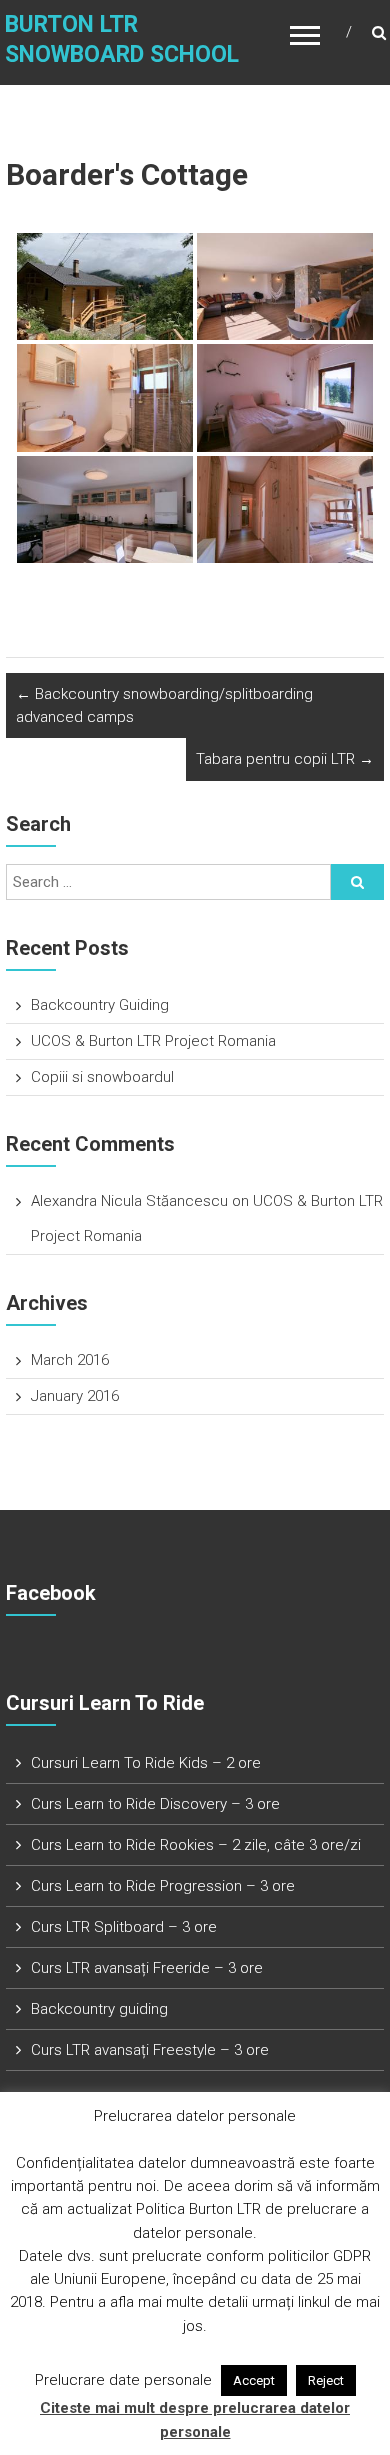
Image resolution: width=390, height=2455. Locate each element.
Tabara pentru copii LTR (285, 759)
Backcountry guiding (99, 2009)
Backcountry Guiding (100, 1005)
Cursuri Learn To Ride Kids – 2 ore (146, 1763)
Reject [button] (326, 2380)
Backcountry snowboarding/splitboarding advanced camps (164, 705)
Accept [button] (254, 2380)
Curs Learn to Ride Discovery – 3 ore (155, 1804)
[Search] (357, 882)
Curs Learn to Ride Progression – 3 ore (163, 1886)
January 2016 (75, 1396)
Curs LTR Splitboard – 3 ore (124, 1927)
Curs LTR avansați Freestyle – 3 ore (150, 2050)
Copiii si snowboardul (102, 1077)
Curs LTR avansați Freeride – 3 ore (147, 1968)
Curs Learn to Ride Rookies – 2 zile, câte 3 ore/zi (196, 1845)
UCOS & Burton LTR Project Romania (153, 1041)
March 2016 (70, 1360)
